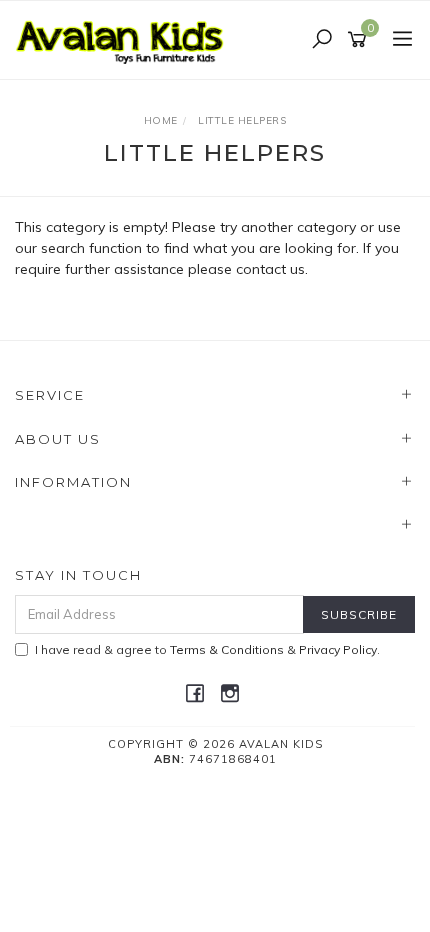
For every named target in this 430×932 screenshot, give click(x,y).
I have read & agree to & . (207, 649)
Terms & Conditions (227, 649)
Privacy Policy (338, 649)
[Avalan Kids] (125, 39)
